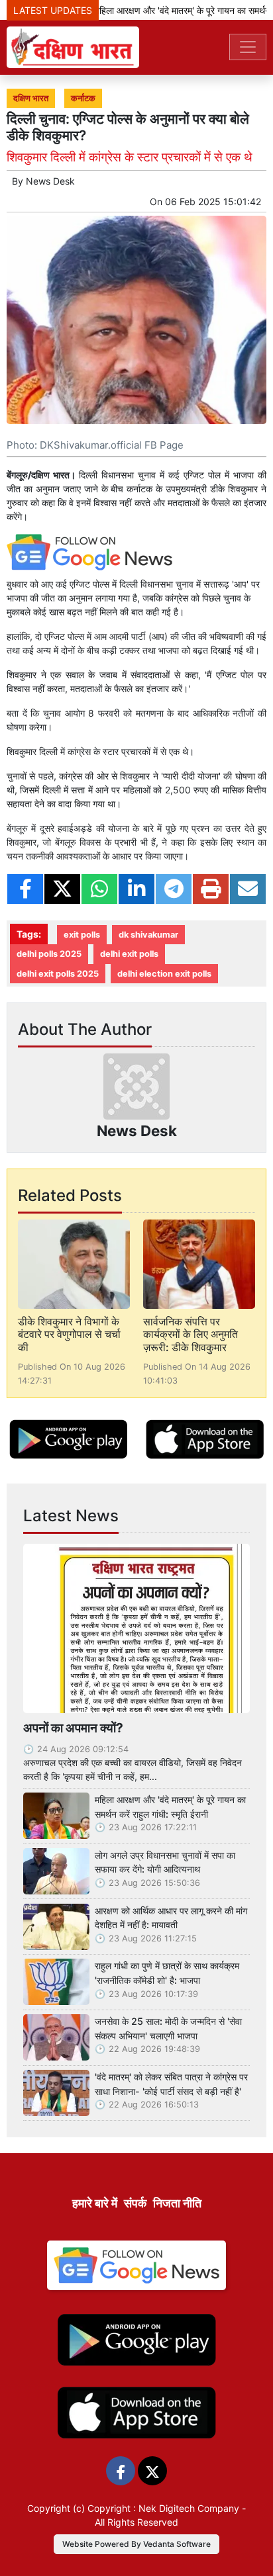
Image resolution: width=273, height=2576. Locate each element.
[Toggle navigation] (248, 47)
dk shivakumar (148, 935)
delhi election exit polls (164, 974)
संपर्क (135, 2203)
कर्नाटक (83, 98)
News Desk (50, 181)
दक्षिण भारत (31, 98)
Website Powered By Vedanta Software (136, 2544)
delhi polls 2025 (49, 954)
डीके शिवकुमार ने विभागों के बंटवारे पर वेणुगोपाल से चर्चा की (69, 1334)
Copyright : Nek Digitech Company (163, 2508)
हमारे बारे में (95, 2203)
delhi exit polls (129, 954)
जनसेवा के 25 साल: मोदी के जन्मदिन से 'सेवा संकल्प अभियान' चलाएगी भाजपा (168, 2028)
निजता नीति (177, 2203)
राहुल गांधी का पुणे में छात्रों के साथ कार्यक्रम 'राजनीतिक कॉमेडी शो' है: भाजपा (167, 1973)
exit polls (82, 935)
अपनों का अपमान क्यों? (73, 1728)
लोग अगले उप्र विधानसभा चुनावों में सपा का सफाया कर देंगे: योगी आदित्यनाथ (165, 1862)
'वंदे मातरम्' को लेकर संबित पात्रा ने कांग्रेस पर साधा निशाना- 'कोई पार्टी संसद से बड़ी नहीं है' (171, 2084)
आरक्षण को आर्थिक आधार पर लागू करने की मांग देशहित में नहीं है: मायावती (171, 1918)
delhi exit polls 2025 (58, 974)
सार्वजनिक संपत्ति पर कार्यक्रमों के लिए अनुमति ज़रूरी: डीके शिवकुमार (191, 1334)
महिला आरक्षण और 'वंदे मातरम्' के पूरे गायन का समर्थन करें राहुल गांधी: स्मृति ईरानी (170, 1807)
